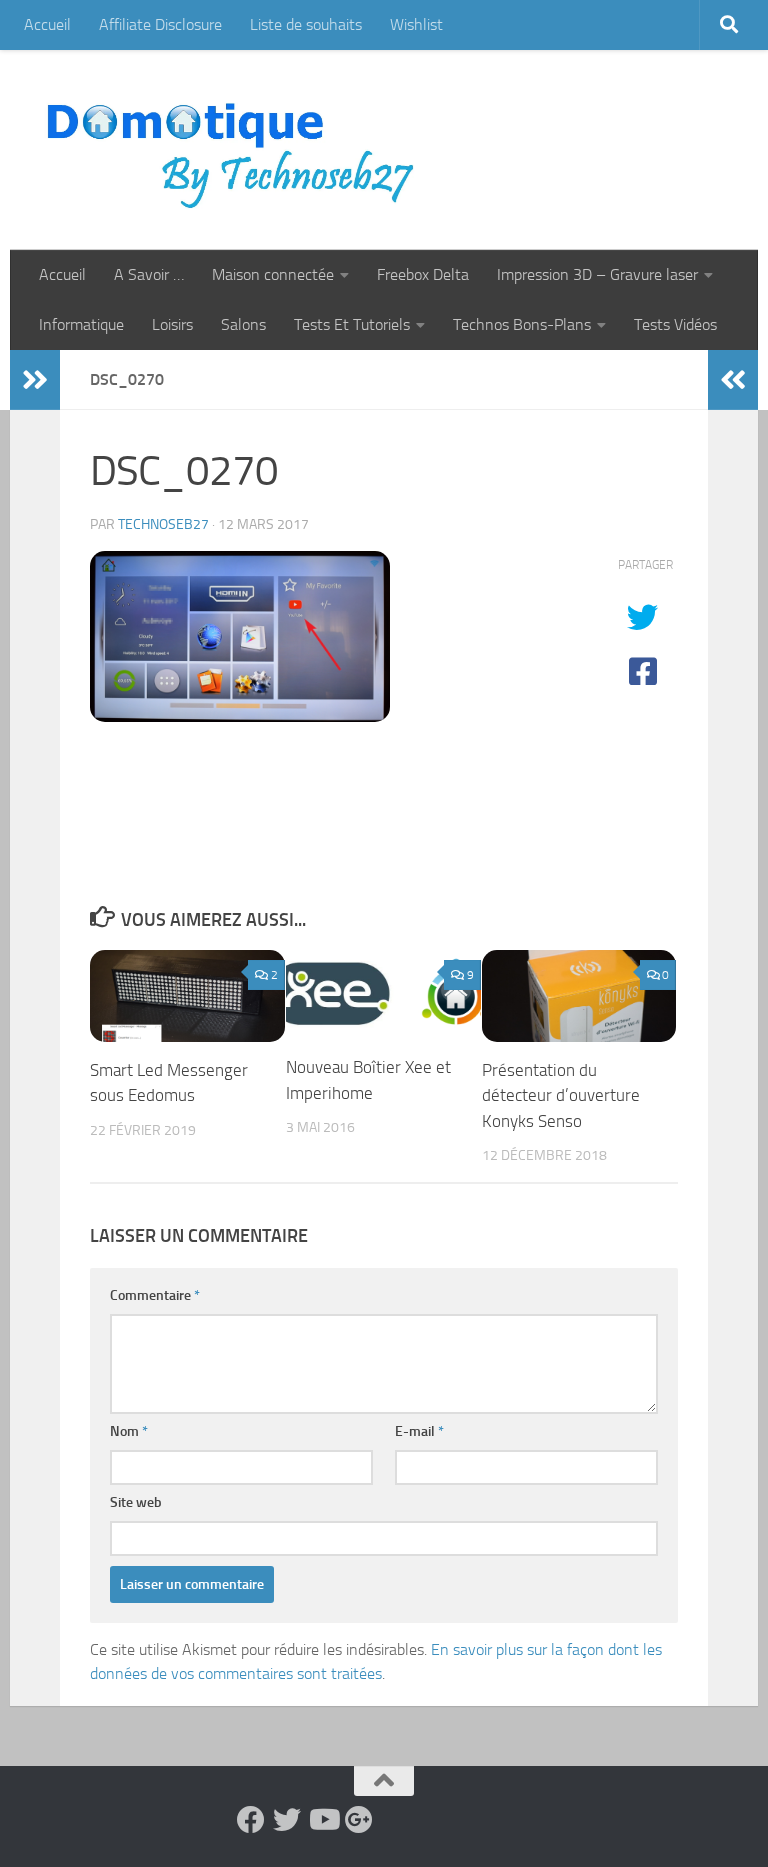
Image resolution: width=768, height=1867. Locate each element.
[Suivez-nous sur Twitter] (287, 1820)
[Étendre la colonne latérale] (35, 380)
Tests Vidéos (675, 324)
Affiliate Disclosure (160, 24)
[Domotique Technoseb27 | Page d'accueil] (236, 150)
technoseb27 (163, 524)
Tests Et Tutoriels (352, 324)
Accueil (47, 24)
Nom (129, 1431)
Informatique (81, 324)
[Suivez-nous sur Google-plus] (359, 1820)
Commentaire (155, 1295)
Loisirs (172, 324)
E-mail (419, 1431)
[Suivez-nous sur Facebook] (251, 1820)
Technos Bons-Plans (522, 324)
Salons (243, 324)
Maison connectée (273, 274)
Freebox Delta (423, 274)
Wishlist (416, 24)
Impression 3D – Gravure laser (597, 274)
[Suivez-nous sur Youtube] (323, 1820)
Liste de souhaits (306, 24)
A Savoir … (149, 274)
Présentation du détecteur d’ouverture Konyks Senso (561, 1095)
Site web (136, 1502)
